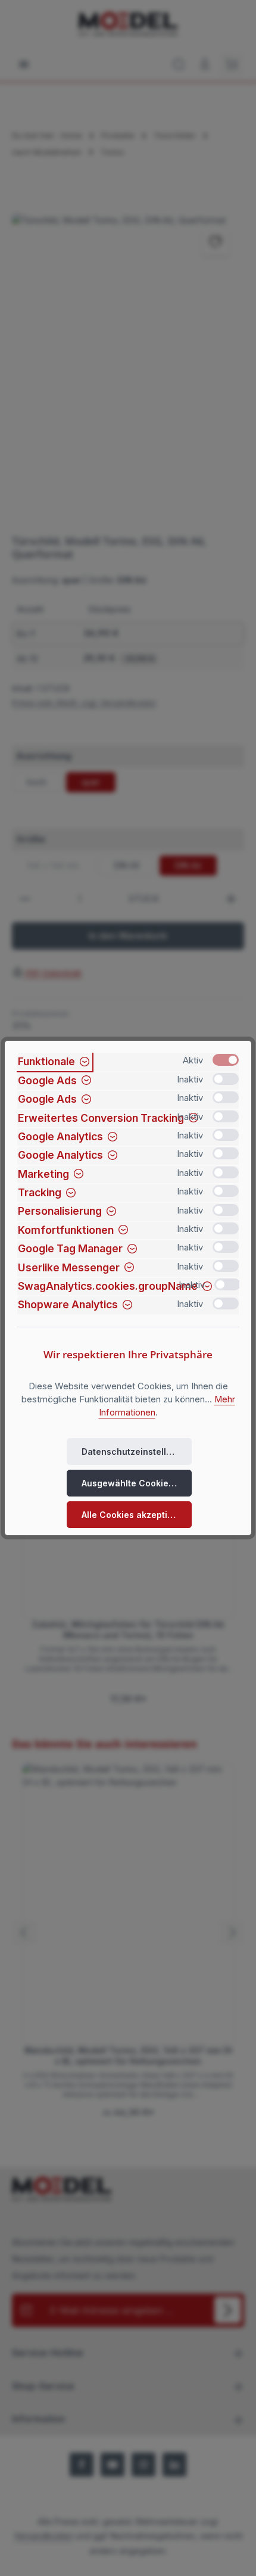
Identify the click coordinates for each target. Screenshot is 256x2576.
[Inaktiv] (226, 1079)
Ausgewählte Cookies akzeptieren (137, 1483)
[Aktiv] (226, 1060)
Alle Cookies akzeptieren (134, 1515)
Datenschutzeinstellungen (137, 1452)
